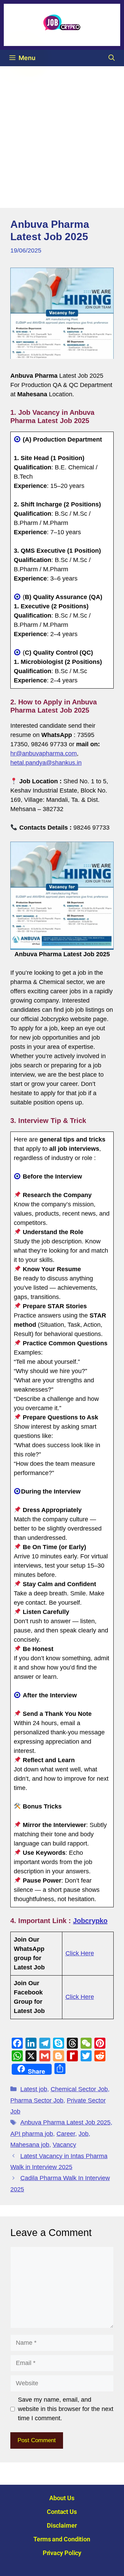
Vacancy (64, 2145)
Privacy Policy (62, 2553)
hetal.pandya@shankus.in (46, 763)
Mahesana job (30, 2145)
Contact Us (62, 2512)
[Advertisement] (62, 131)
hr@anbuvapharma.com (44, 753)
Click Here (80, 1953)
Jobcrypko (90, 1921)
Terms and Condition (62, 2539)
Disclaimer (62, 2525)
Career (66, 2134)
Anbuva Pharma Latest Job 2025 (65, 2122)
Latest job (34, 2089)
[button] (112, 58)
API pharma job (32, 2134)
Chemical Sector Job (79, 2089)
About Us (62, 2498)
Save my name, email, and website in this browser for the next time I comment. (66, 2409)
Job (84, 2134)
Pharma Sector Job (37, 2100)
